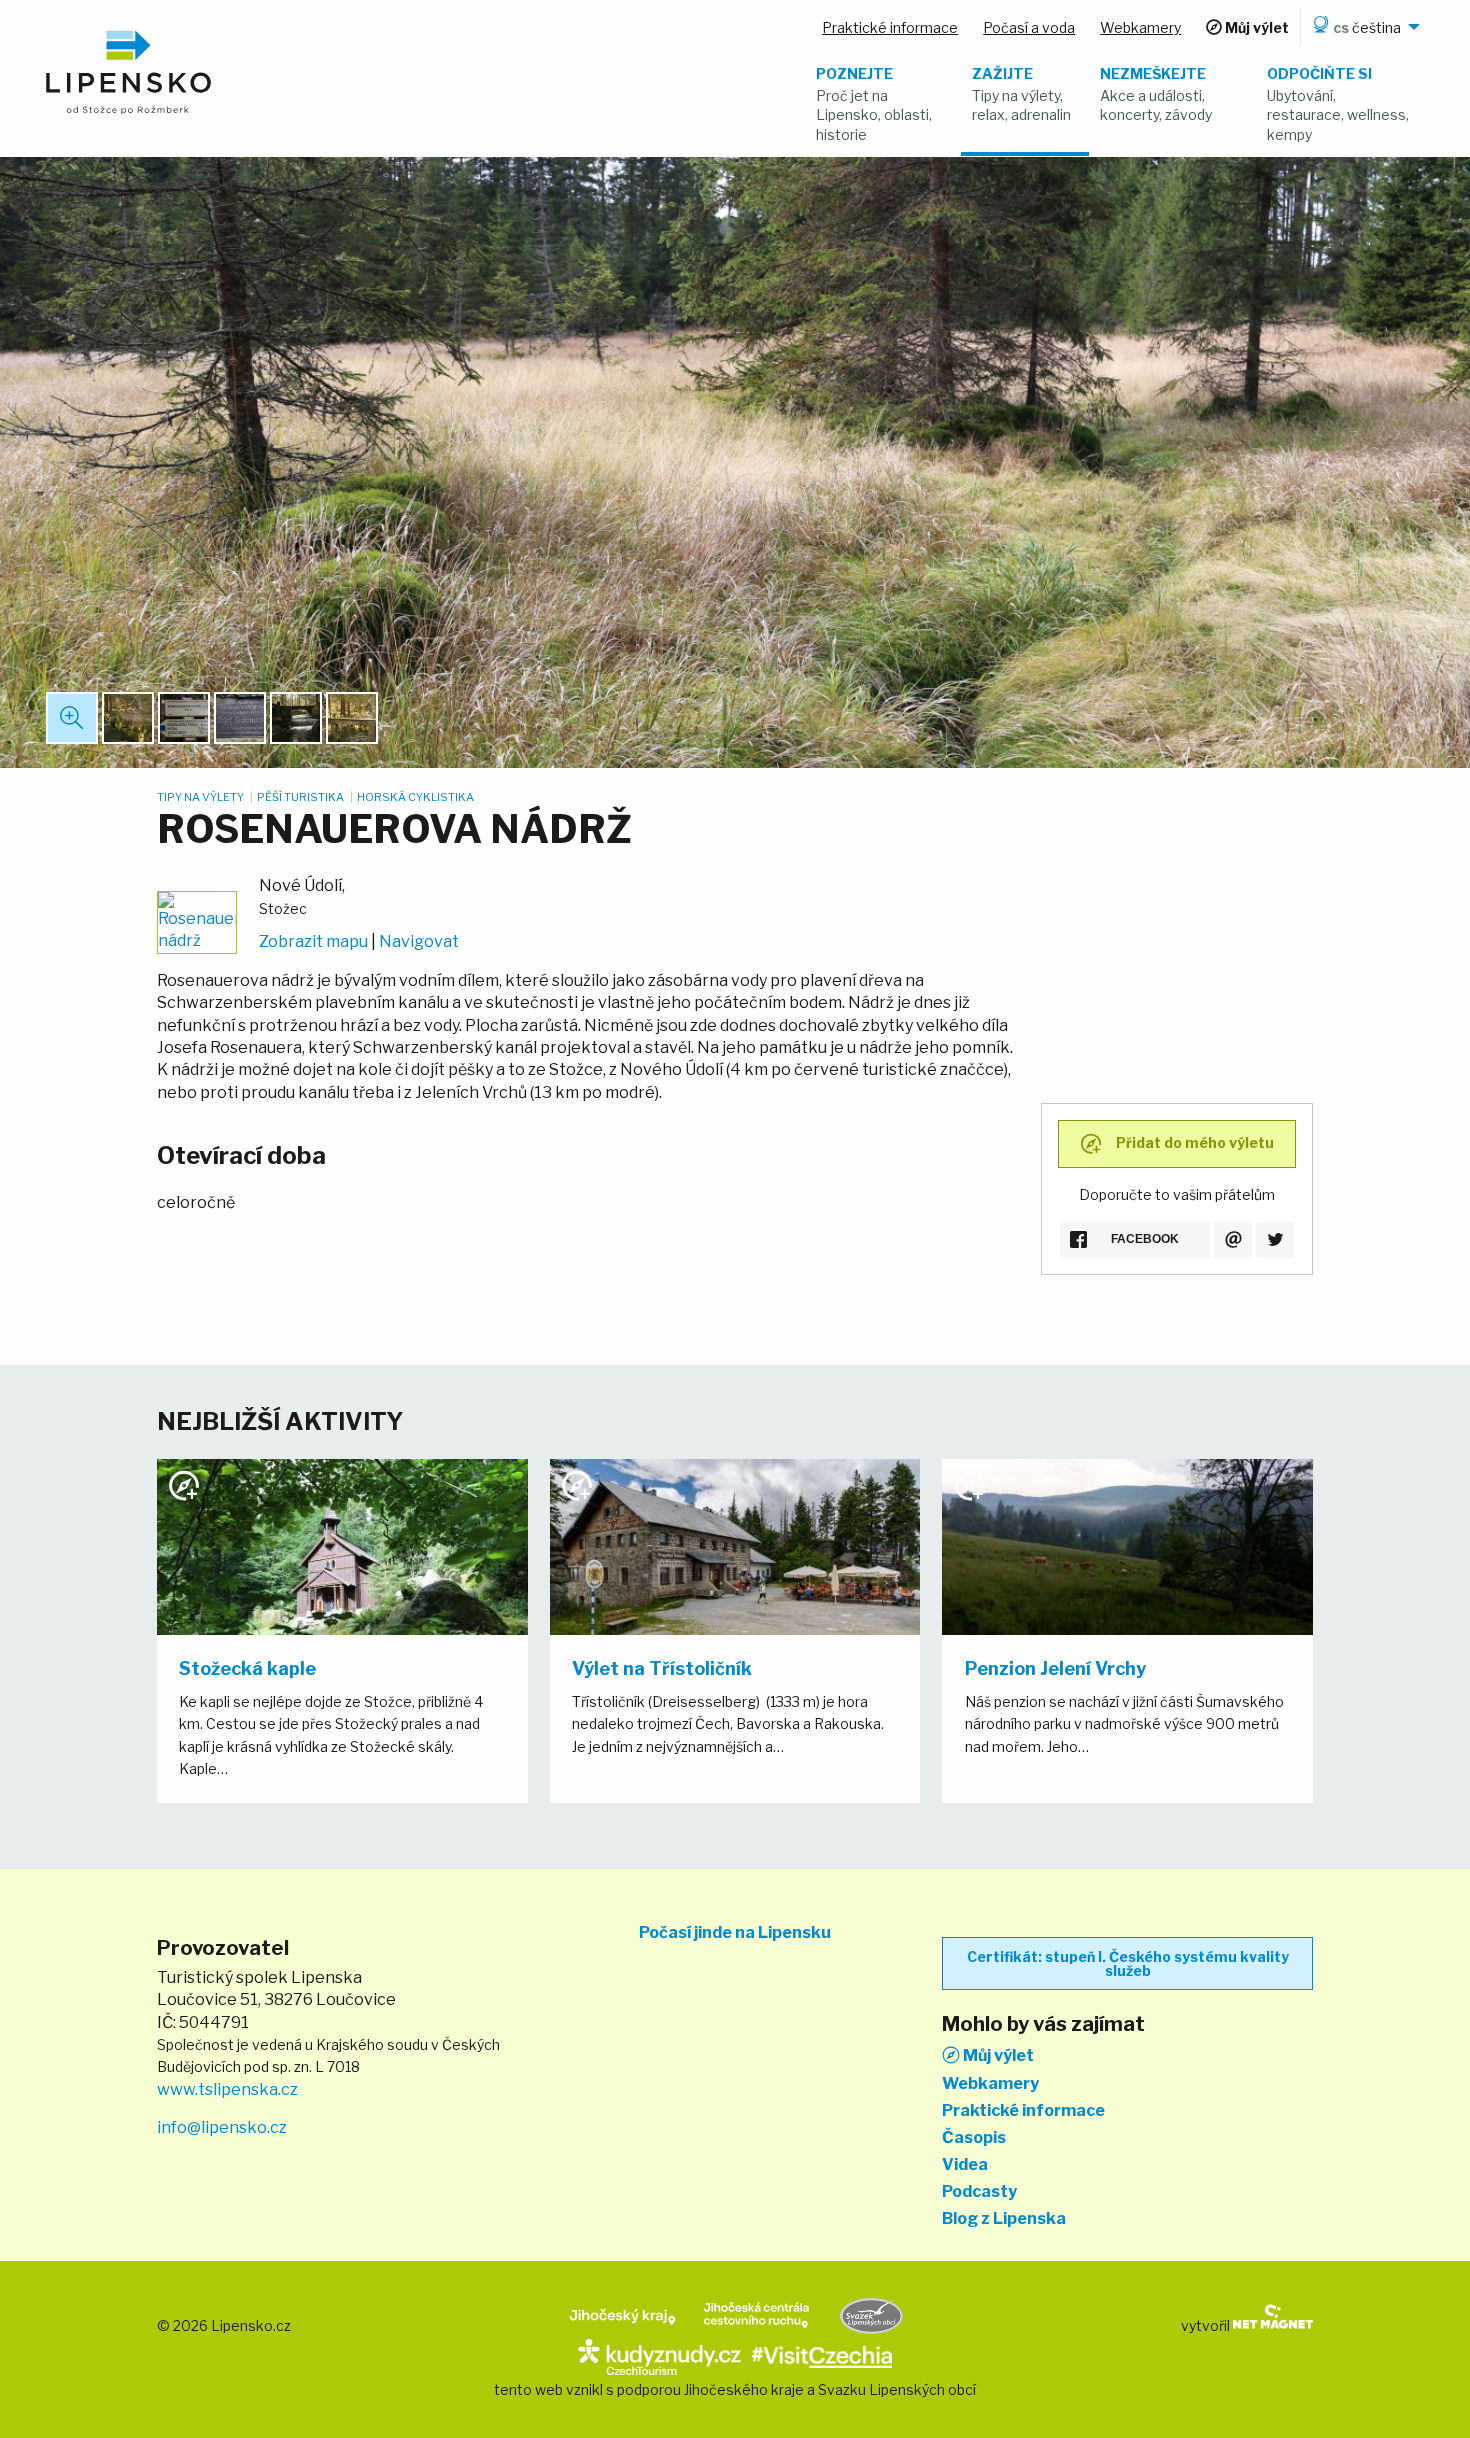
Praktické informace (1023, 2111)
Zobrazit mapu (313, 941)
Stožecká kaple (247, 1668)
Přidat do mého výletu (1193, 1141)
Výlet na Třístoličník (662, 1668)
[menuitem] (1363, 27)
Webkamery (990, 2084)
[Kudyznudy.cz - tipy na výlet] (659, 2355)
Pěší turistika (301, 797)
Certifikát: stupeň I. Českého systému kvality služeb (1128, 1963)
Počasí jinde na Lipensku (735, 1933)
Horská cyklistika (415, 797)
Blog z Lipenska (1004, 2219)
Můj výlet (997, 2055)
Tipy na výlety (201, 797)
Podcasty (979, 2192)
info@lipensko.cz (222, 2127)
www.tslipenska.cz (227, 2089)
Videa (965, 2165)
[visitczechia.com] (822, 2355)
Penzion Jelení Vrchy (1055, 1668)
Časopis (974, 2138)
